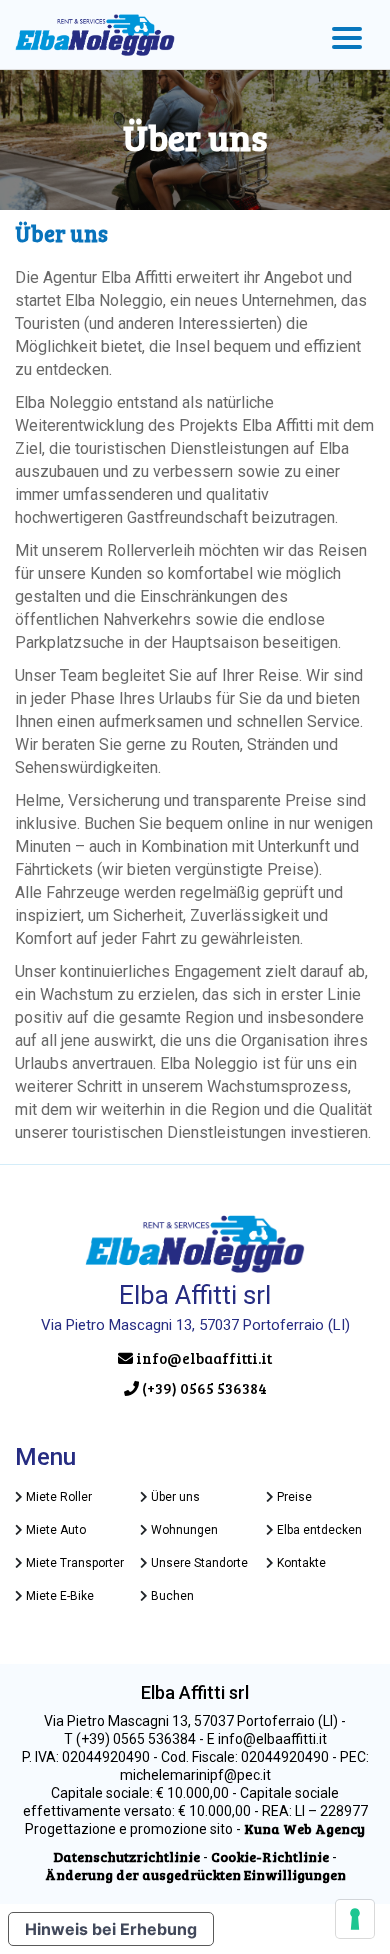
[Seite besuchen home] (95, 35)
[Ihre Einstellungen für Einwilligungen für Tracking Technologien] (355, 1919)
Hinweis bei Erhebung (111, 1929)
